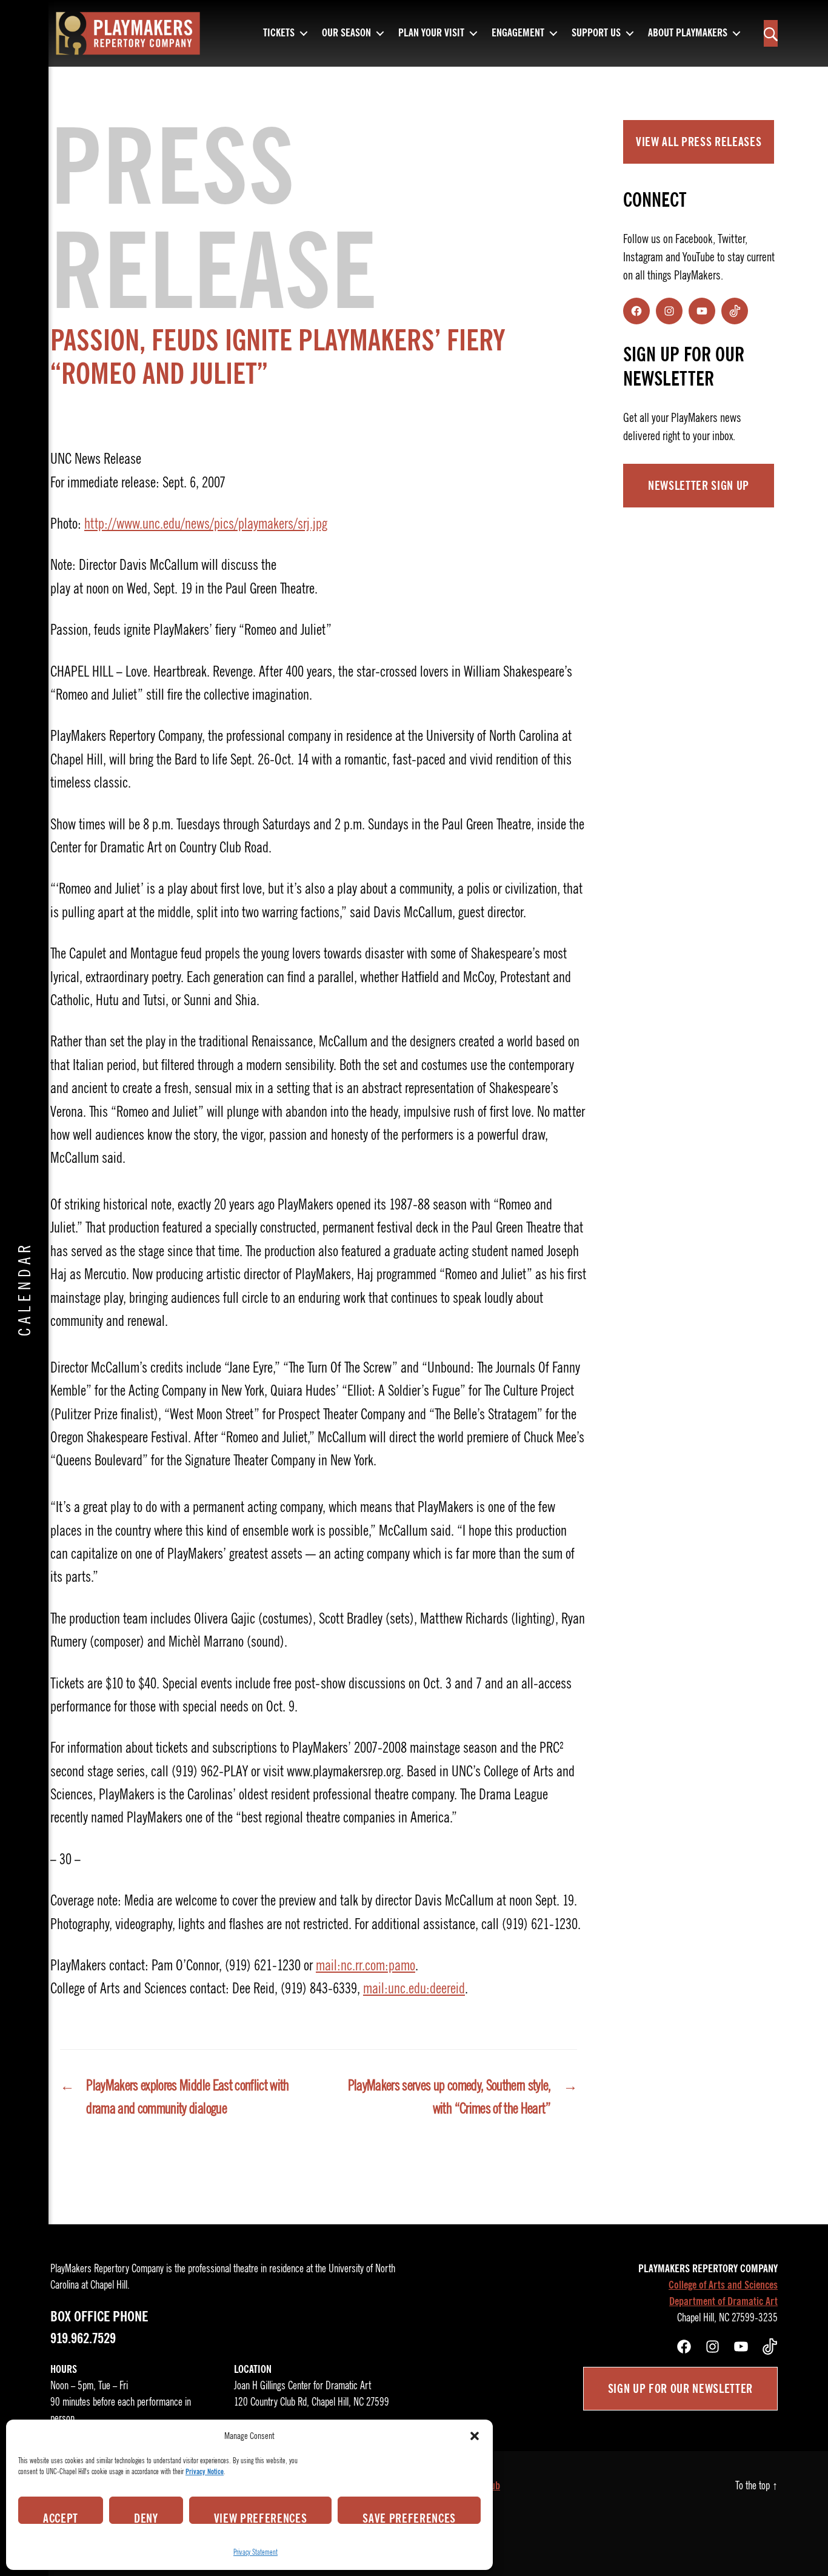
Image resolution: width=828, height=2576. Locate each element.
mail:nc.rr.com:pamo (366, 1965)
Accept (61, 2517)
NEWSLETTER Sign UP (699, 486)
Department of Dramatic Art (723, 2301)
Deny (146, 2517)
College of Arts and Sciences (723, 2285)
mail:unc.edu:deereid (414, 1989)
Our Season (346, 33)
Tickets (279, 33)
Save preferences (409, 2517)
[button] (475, 2436)
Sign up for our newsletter (680, 2389)
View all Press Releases (699, 142)
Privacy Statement (255, 2552)
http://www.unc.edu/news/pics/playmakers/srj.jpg (206, 524)
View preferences (261, 2517)
